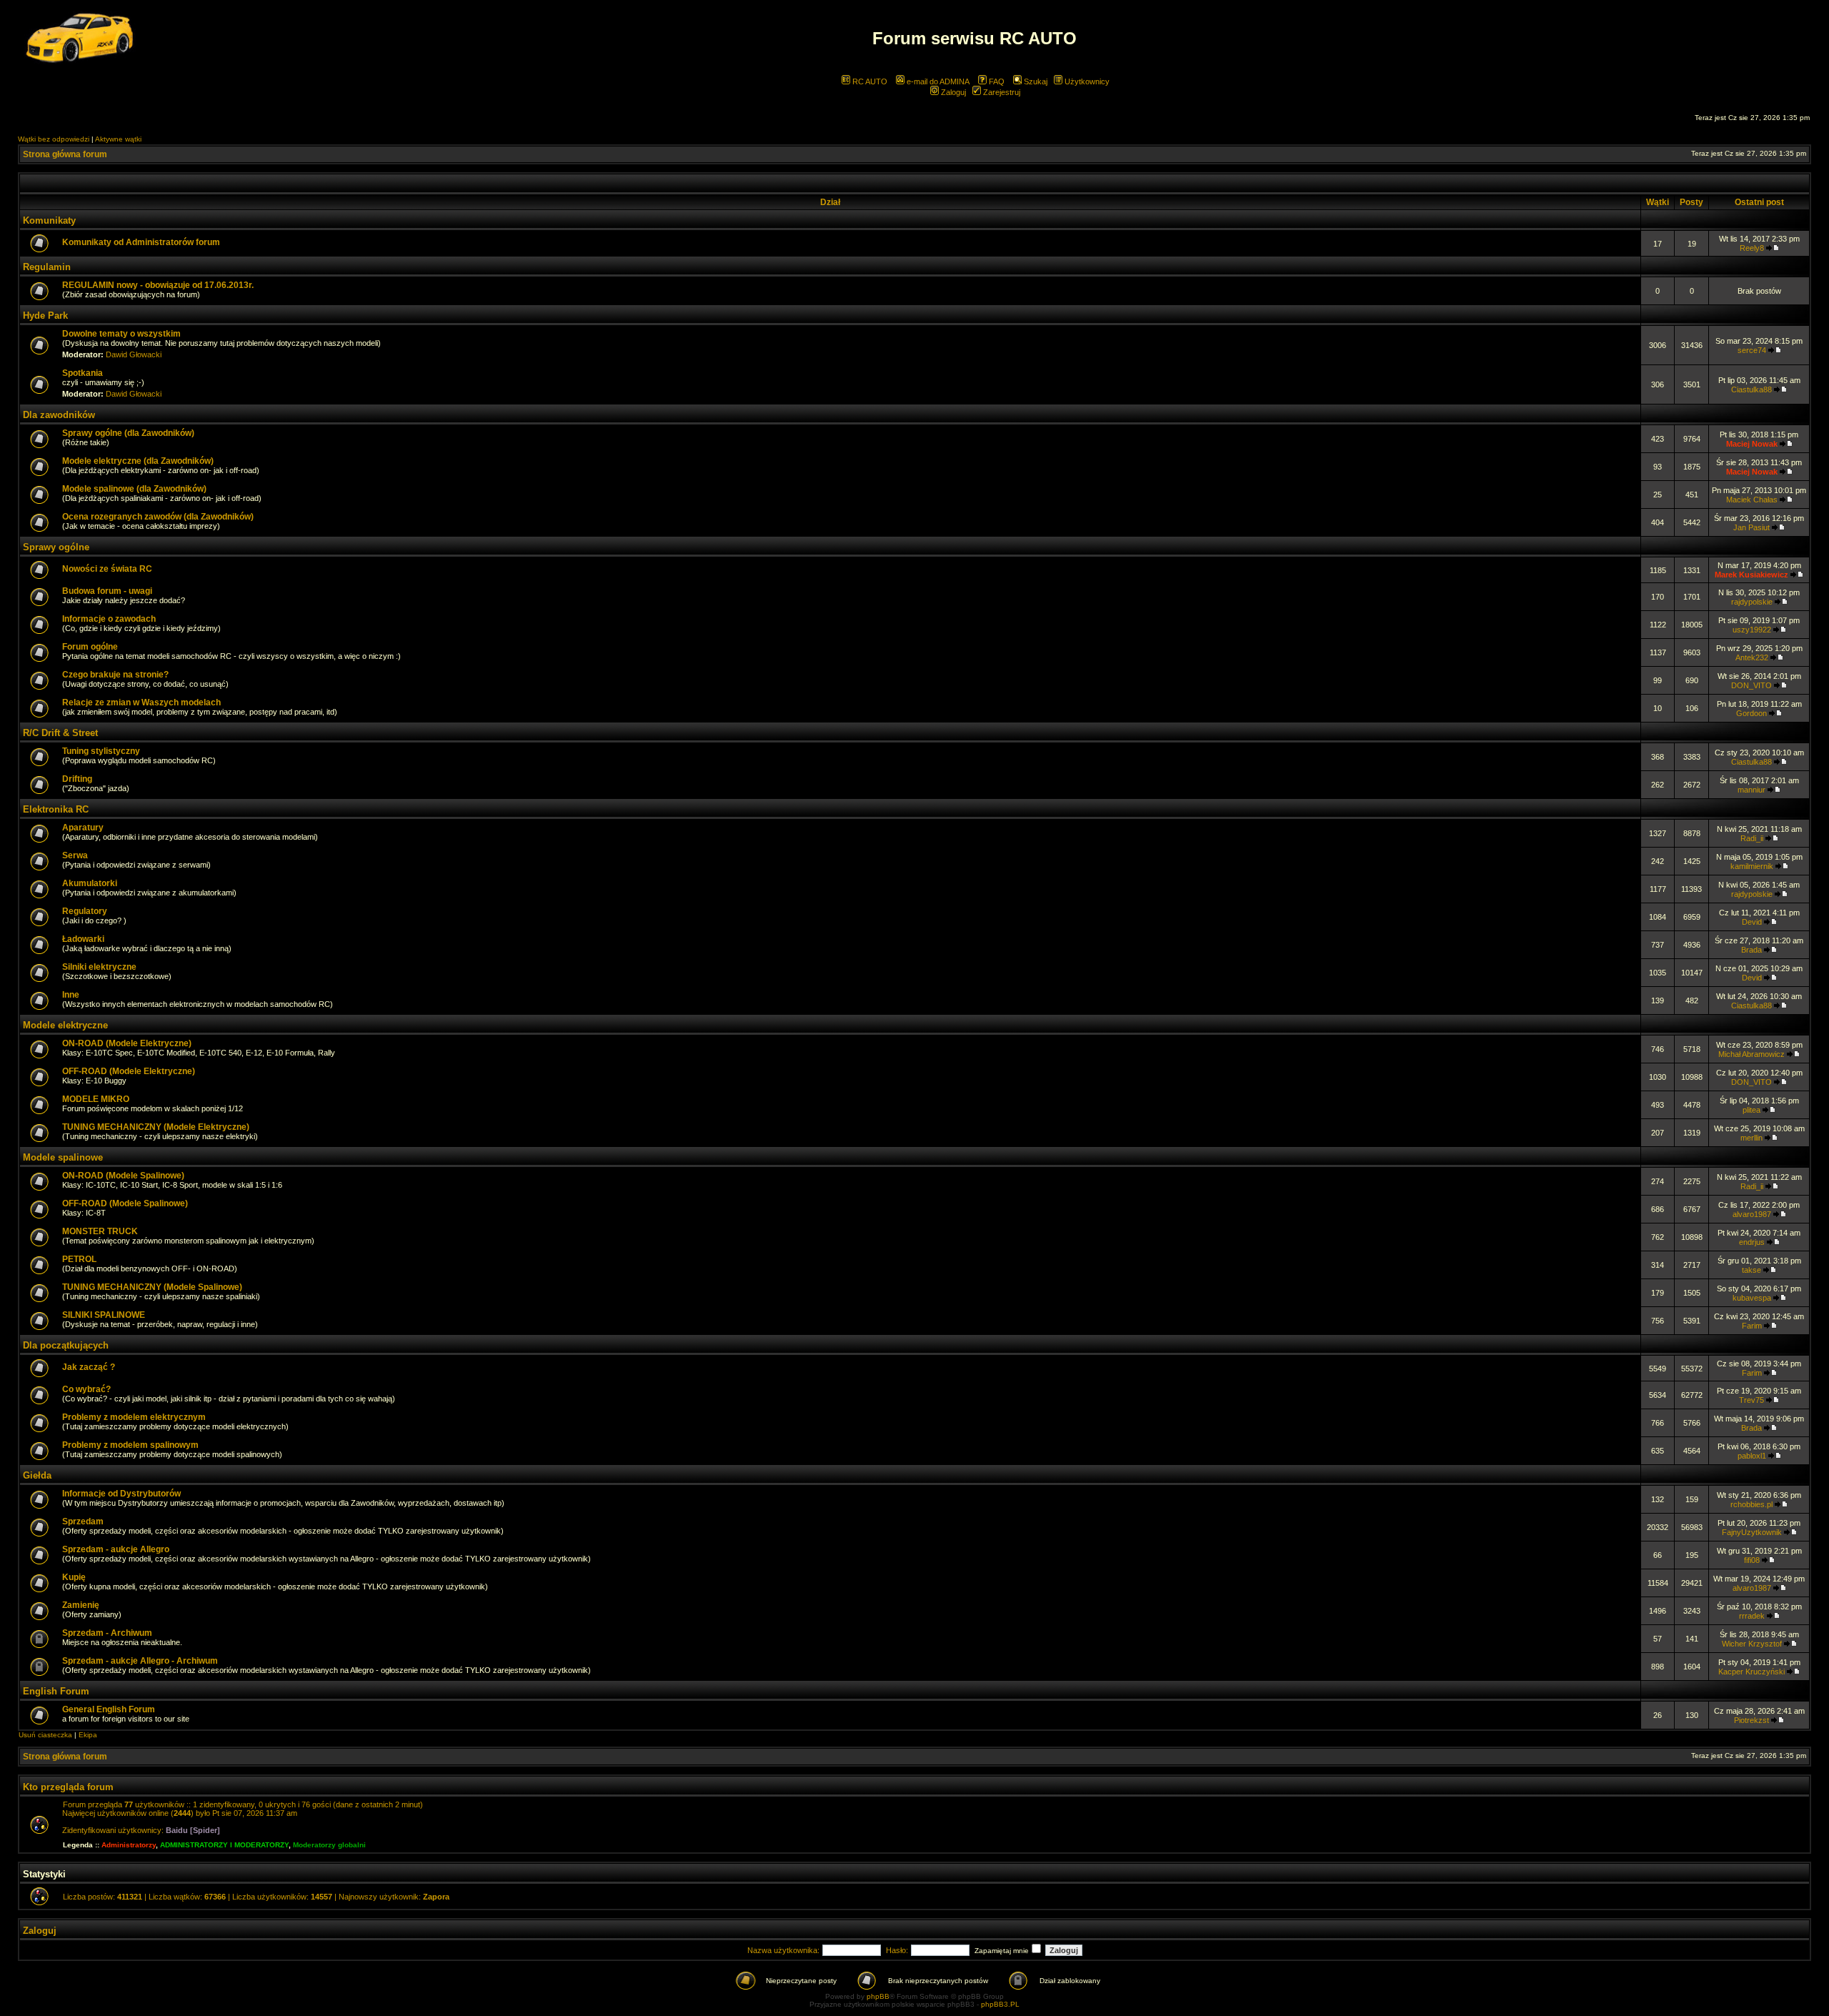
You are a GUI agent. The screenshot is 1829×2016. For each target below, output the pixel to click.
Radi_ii (1752, 838)
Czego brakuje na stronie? (115, 675)
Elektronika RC (56, 809)
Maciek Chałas (1752, 500)
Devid (1752, 922)
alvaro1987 (1752, 1214)
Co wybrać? (86, 1389)
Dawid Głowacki (134, 354)
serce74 (1752, 350)
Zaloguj (952, 92)
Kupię (74, 1577)
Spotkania (83, 373)
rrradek (1752, 1616)
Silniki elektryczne (99, 967)
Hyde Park (45, 316)
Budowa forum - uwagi (107, 591)
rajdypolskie (1752, 602)
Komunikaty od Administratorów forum (141, 242)
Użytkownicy (1086, 81)
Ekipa (88, 1735)
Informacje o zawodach (109, 619)
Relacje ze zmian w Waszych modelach (141, 702)
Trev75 (1751, 1400)
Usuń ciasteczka (45, 1735)
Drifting (77, 779)
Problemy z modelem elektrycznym (134, 1417)
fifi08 (1752, 1560)
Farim (1752, 1326)
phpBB (878, 1996)
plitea (1751, 1110)
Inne (71, 995)
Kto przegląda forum (68, 1787)
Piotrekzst (1751, 1720)
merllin (1751, 1138)
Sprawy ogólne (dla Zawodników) (128, 433)
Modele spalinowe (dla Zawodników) (134, 489)
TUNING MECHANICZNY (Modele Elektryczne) (156, 1127)
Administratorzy (129, 1845)
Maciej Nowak (1752, 444)
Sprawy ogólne (56, 547)
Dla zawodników (59, 415)
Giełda (37, 1475)
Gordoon (1751, 713)
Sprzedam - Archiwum (107, 1633)
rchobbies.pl (1751, 1504)
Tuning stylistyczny (101, 751)
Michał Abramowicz (1751, 1054)
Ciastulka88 (1751, 389)
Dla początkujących (66, 1345)
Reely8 (1752, 248)
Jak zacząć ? (89, 1367)
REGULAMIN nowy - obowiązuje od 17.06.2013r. (158, 285)
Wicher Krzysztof (1752, 1644)
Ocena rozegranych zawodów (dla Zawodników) (158, 517)
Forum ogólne (90, 647)
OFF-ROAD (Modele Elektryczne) (129, 1071)
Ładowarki (83, 939)
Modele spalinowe (63, 1157)
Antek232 (1752, 657)
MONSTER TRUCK (100, 1231)
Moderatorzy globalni (329, 1845)
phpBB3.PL (1000, 2004)
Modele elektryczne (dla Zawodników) (138, 461)
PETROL (79, 1259)
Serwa (75, 855)
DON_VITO (1751, 685)
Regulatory (85, 911)
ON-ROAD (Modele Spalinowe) (123, 1176)
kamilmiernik (1752, 866)
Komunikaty (49, 220)
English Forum (56, 1691)
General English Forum (109, 1709)
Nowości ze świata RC (107, 569)
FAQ (996, 81)
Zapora (436, 1897)
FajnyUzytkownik (1752, 1532)
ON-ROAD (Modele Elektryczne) (127, 1043)
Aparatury (83, 828)
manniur (1751, 790)
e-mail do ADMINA (937, 81)
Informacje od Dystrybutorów (121, 1494)
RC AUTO (869, 81)
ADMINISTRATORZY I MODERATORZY (224, 1845)
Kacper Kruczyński (1751, 1672)
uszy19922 (1752, 630)
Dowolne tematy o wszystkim (121, 334)
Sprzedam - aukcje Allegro (116, 1549)
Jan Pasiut (1751, 527)
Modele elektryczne (65, 1025)
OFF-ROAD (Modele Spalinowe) (125, 1203)
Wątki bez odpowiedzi (54, 139)
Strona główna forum (65, 154)
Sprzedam (83, 1521)
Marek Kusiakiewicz (1751, 575)
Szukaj (1035, 81)
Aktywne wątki (118, 139)
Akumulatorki (90, 883)
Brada (1751, 950)
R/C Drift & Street (60, 733)
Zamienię (81, 1605)
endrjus (1752, 1242)
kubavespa (1752, 1298)
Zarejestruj (1001, 92)
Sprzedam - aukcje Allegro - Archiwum (140, 1661)
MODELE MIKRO (96, 1099)
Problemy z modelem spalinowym (130, 1445)
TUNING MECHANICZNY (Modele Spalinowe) (152, 1287)
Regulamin (47, 267)
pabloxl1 (1752, 1456)
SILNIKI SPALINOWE (104, 1315)
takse (1751, 1270)
